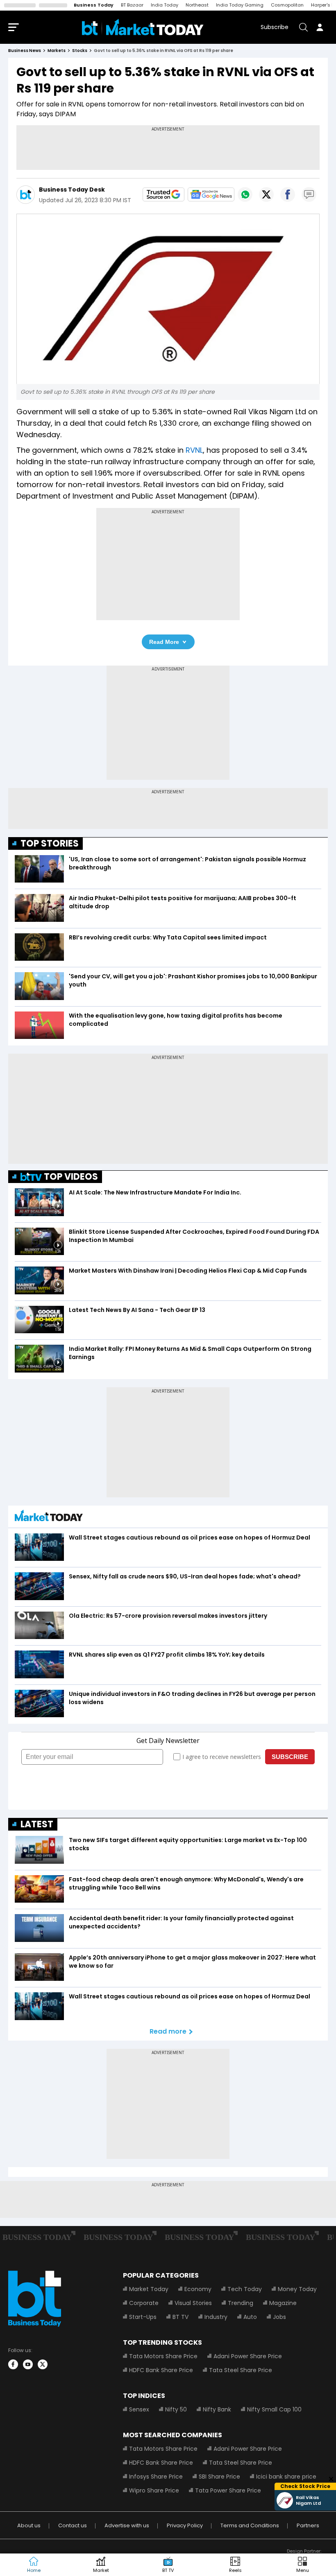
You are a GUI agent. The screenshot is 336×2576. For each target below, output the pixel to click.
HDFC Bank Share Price (161, 2370)
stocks (80, 51)
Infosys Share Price (156, 2477)
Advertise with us (127, 2525)
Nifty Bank (217, 2409)
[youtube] (28, 2364)
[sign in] (320, 27)
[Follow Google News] (211, 194)
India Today (165, 5)
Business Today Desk (72, 190)
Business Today (94, 5)
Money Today (297, 2289)
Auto (250, 2317)
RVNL (194, 450)
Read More (164, 642)
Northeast (197, 5)
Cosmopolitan (287, 5)
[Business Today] (143, 27)
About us (29, 2525)
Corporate (144, 2303)
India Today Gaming (240, 5)
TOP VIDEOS (71, 1177)
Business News (25, 51)
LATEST (37, 1824)
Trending (241, 2303)
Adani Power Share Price (248, 2356)
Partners (308, 2525)
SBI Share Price (219, 2477)
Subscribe (275, 27)
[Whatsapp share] (245, 194)
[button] (302, 2565)
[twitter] (43, 2364)
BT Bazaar (132, 5)
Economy (198, 2289)
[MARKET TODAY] (49, 1518)
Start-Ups (143, 2317)
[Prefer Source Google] (163, 194)
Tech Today (245, 2289)
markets (57, 51)
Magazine (283, 2303)
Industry (216, 2317)
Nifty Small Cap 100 (274, 2409)
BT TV (180, 2317)
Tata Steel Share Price (241, 2370)
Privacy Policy (185, 2525)
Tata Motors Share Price (163, 2356)
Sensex (139, 2409)
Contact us (73, 2525)
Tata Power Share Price (228, 2490)
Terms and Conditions (250, 2525)
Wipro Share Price (154, 2490)
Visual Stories (193, 2303)
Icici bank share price (286, 2477)
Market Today (149, 2289)
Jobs (279, 2317)
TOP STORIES (50, 843)
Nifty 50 (176, 2409)
